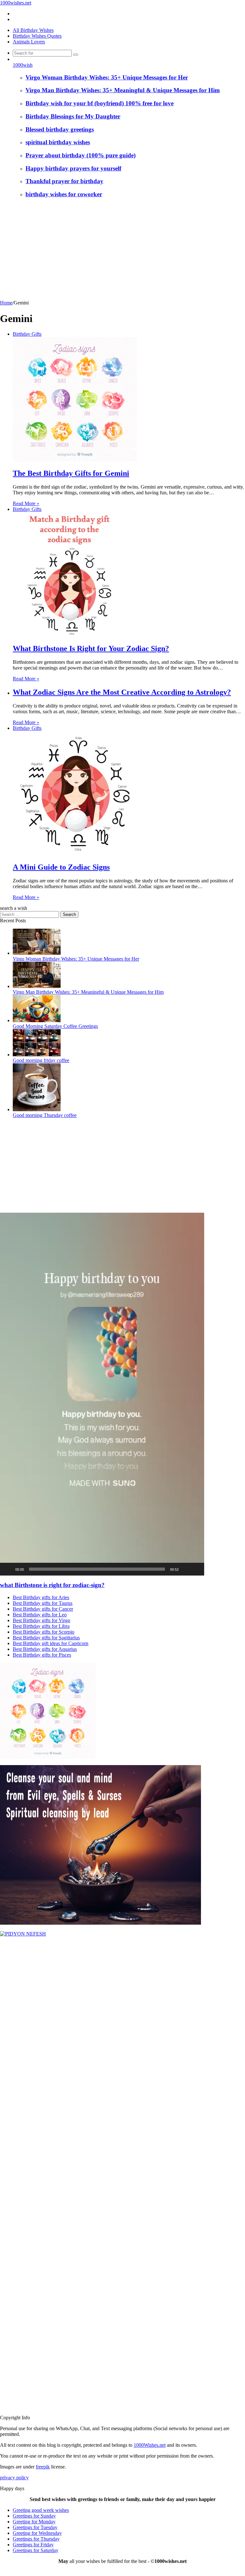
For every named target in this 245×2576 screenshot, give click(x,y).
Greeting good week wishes (41, 2510)
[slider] (97, 1569)
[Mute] (186, 1569)
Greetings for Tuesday (35, 2527)
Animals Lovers (29, 42)
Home (6, 303)
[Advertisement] (122, 252)
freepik (43, 2467)
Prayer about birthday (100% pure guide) (81, 155)
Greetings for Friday (33, 2545)
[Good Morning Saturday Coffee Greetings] (37, 1020)
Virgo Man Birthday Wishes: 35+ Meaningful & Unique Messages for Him (123, 90)
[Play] (8, 1569)
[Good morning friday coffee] (37, 1055)
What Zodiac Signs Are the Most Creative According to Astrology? (122, 692)
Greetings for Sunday (34, 2516)
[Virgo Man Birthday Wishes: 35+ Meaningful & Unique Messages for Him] (37, 986)
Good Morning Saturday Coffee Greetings (55, 1026)
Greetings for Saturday (36, 2550)
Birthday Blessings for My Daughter (73, 116)
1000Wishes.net (150, 2445)
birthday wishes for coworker (64, 194)
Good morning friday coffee (41, 1060)
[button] (102, 1394)
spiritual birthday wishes (58, 142)
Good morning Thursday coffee (45, 1115)
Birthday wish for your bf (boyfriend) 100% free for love (100, 103)
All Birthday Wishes (33, 30)
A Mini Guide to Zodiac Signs (61, 867)
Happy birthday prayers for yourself (73, 168)
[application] (102, 1394)
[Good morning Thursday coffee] (37, 1109)
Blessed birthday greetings (60, 129)
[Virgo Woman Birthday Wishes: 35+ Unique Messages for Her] (37, 953)
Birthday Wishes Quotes (37, 36)
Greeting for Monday (34, 2522)
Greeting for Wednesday (37, 2533)
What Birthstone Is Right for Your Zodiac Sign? (91, 648)
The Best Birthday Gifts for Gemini (71, 473)
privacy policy (14, 2478)
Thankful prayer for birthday (64, 181)
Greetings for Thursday (36, 2539)
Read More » (26, 503)
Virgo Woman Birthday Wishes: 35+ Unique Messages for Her (107, 77)
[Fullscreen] (196, 1569)
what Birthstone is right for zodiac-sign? (52, 1585)
